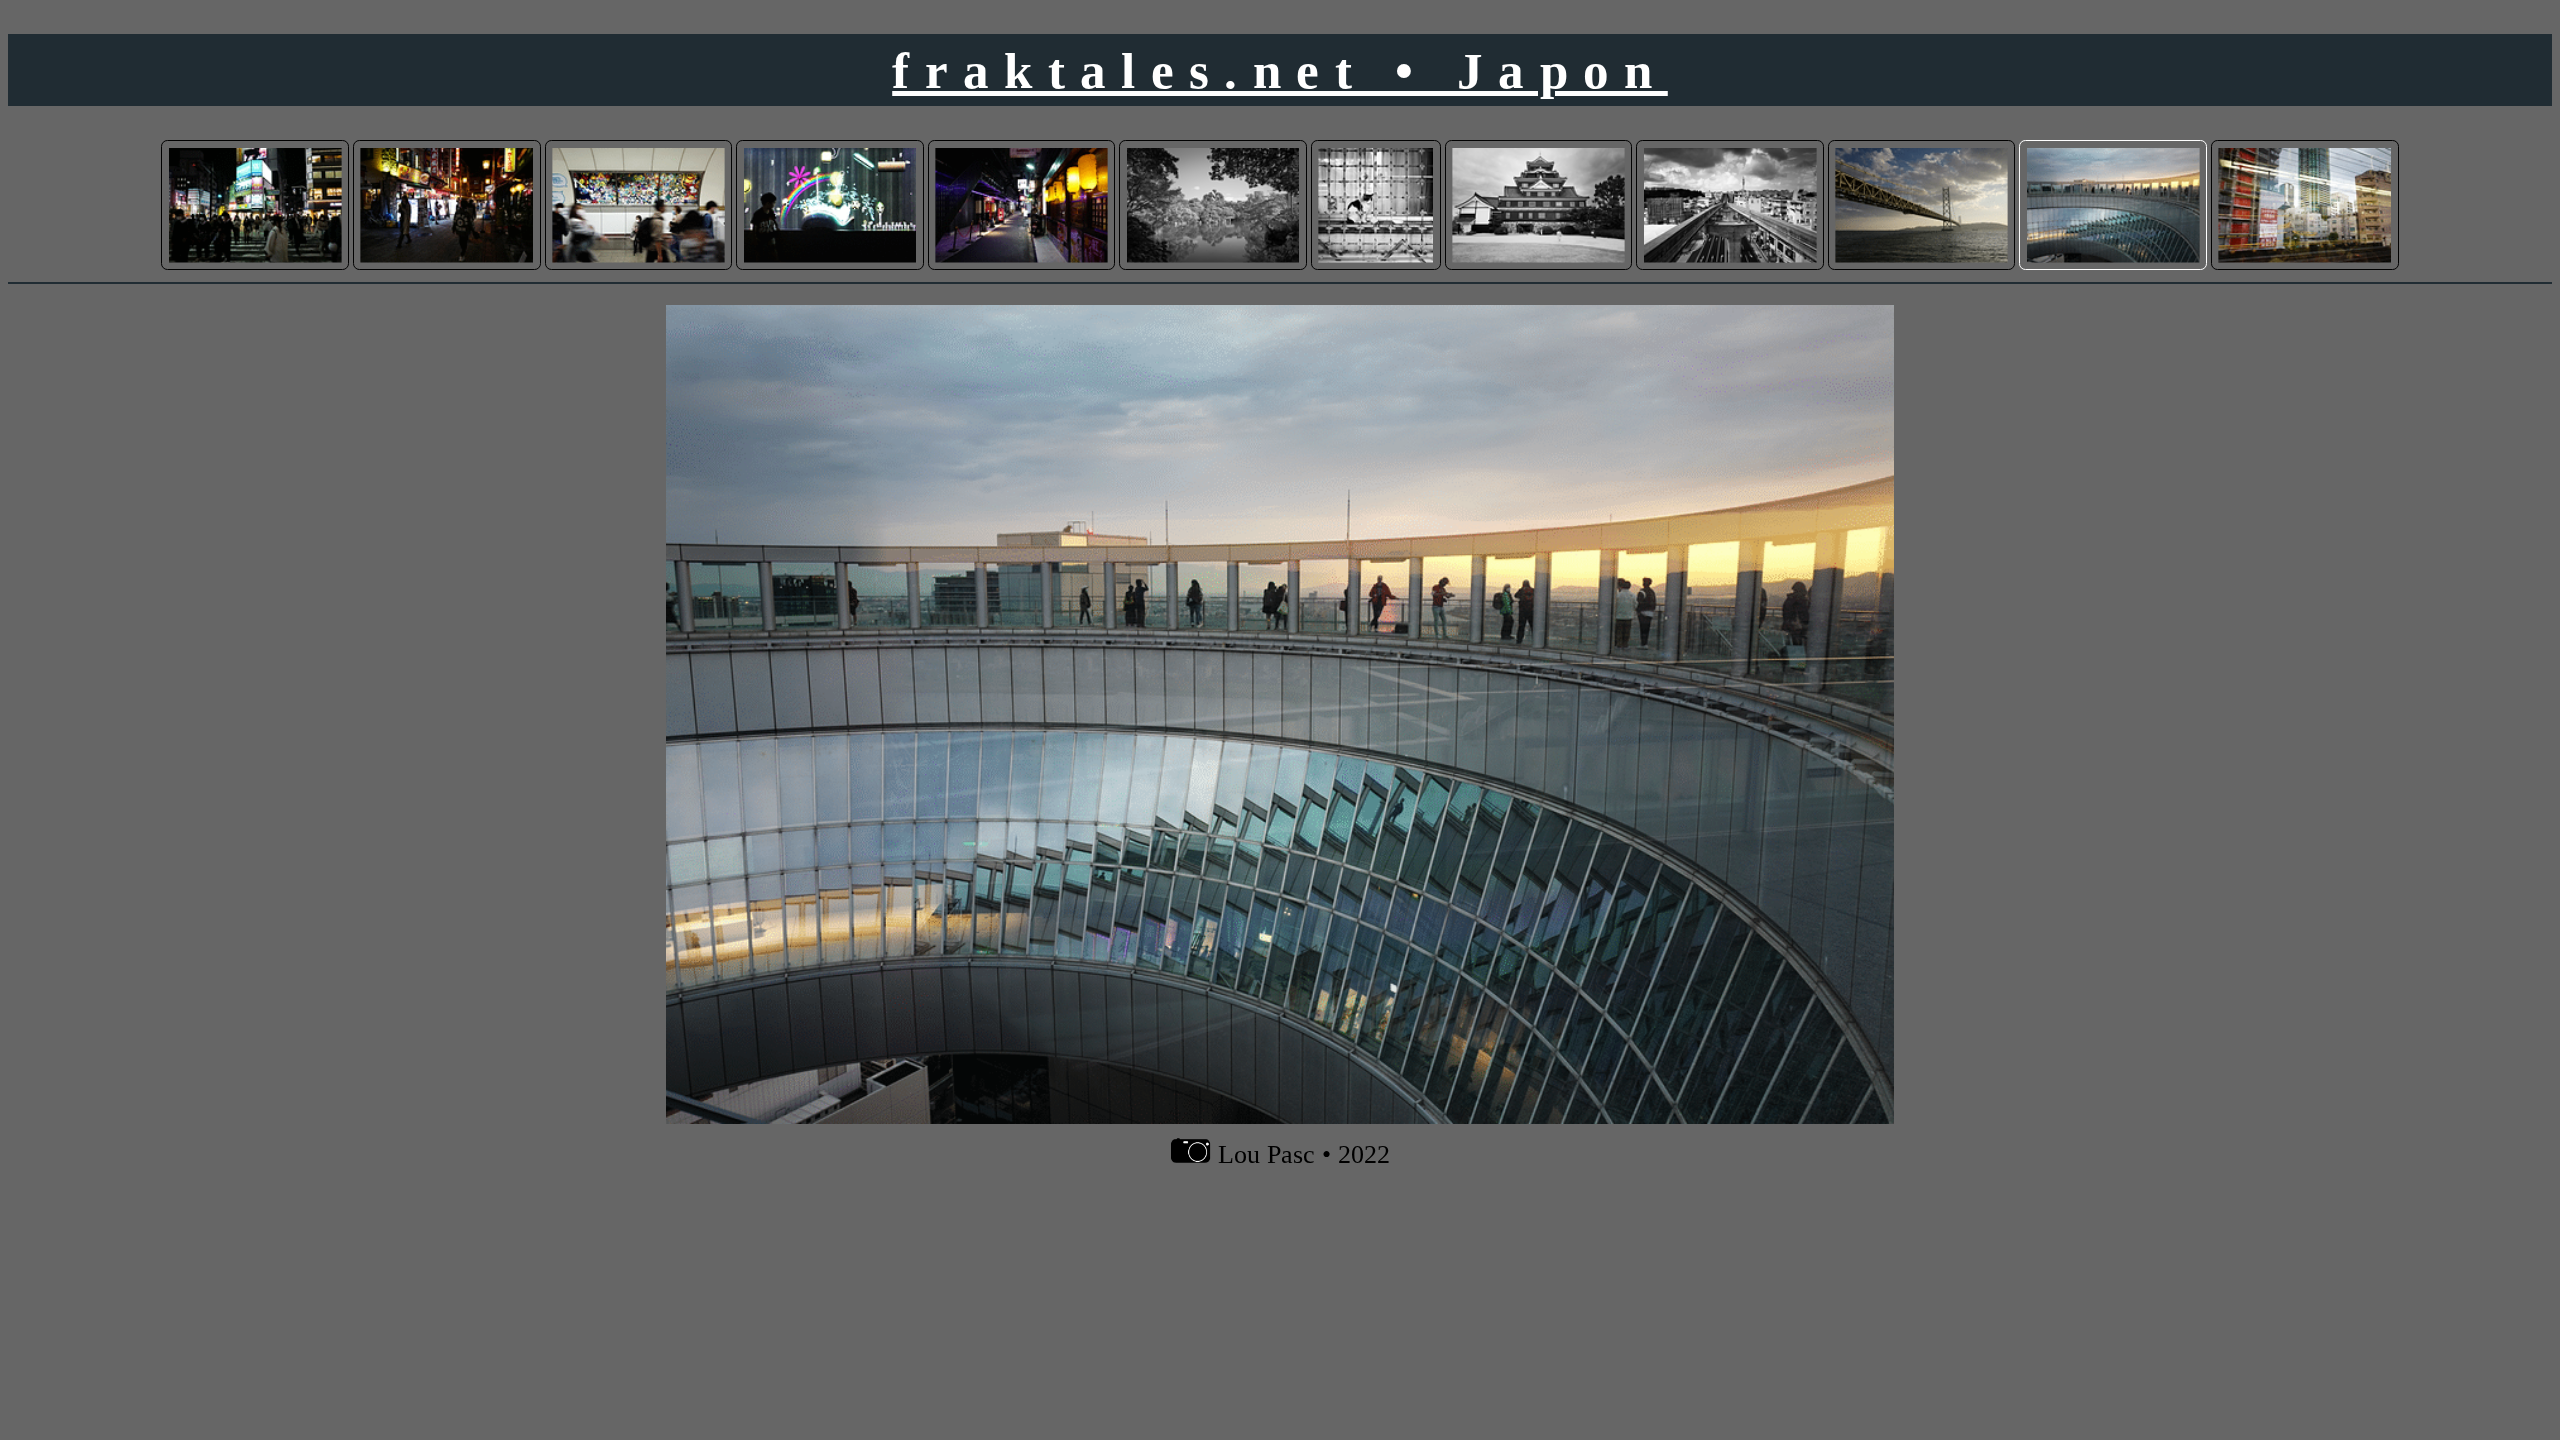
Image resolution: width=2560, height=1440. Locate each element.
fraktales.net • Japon (1280, 70)
